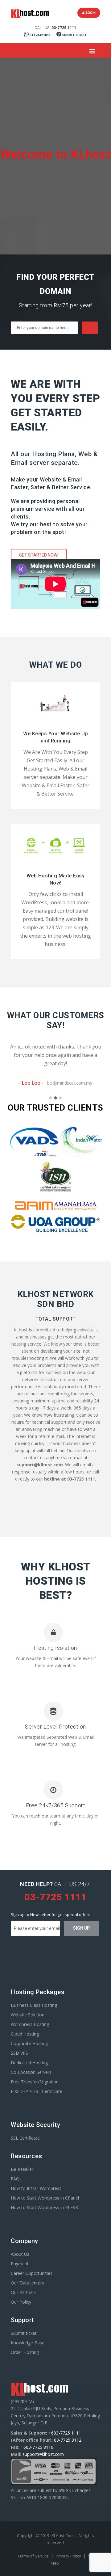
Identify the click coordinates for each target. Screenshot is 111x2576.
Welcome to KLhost (56, 155)
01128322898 (40, 35)
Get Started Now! (39, 555)
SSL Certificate (25, 2138)
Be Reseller (22, 2169)
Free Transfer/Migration (35, 2082)
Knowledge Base (28, 2343)
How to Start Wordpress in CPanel (45, 2198)
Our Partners (24, 2292)
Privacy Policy (69, 2556)
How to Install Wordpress (36, 2188)
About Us (20, 2254)
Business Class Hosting (34, 2005)
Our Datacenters (27, 2283)
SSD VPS (19, 2053)
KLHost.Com (63, 2536)
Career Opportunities (32, 2273)
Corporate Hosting (29, 2043)
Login (90, 13)
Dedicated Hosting (29, 2063)
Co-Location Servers (31, 2072)
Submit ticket (24, 2333)
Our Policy (21, 2302)
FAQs (16, 2179)
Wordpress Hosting (30, 2024)
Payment (20, 2264)
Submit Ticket (74, 35)
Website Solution (28, 2015)
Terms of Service (33, 2556)
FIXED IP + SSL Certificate (37, 2091)
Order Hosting (25, 2352)
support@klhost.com (43, 2454)
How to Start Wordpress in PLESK (44, 2207)
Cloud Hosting (25, 2034)
